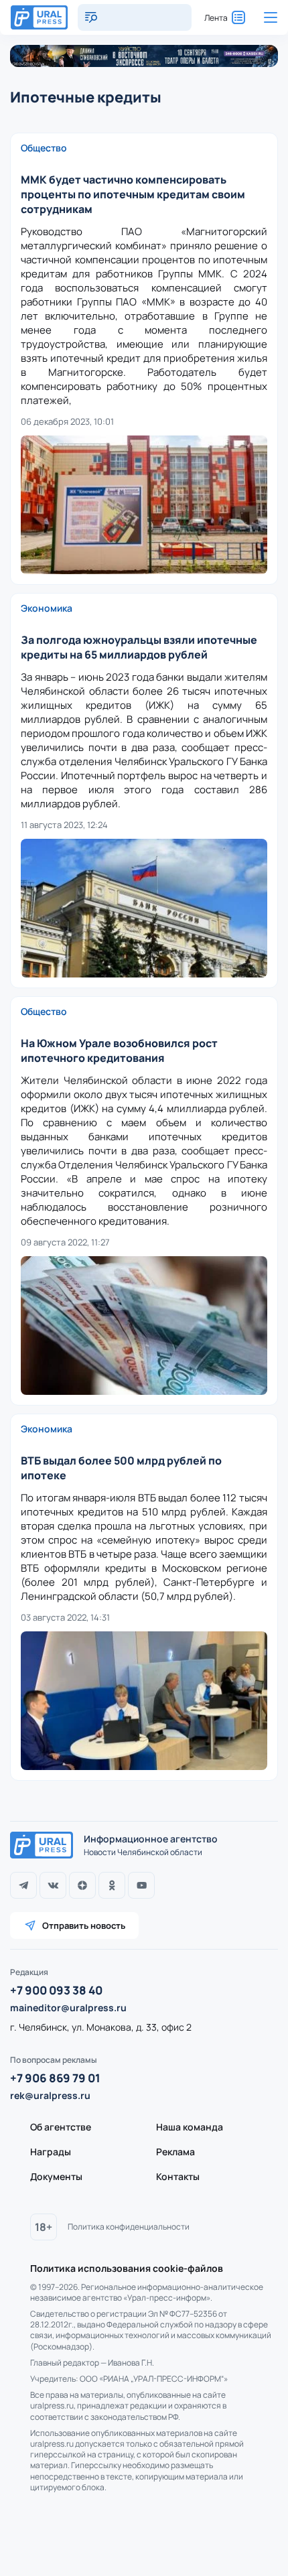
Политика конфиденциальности (129, 2227)
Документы (56, 2176)
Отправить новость (84, 1925)
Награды (51, 2152)
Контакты (178, 2176)
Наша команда (190, 2127)
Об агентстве (61, 2127)
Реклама (175, 2152)
